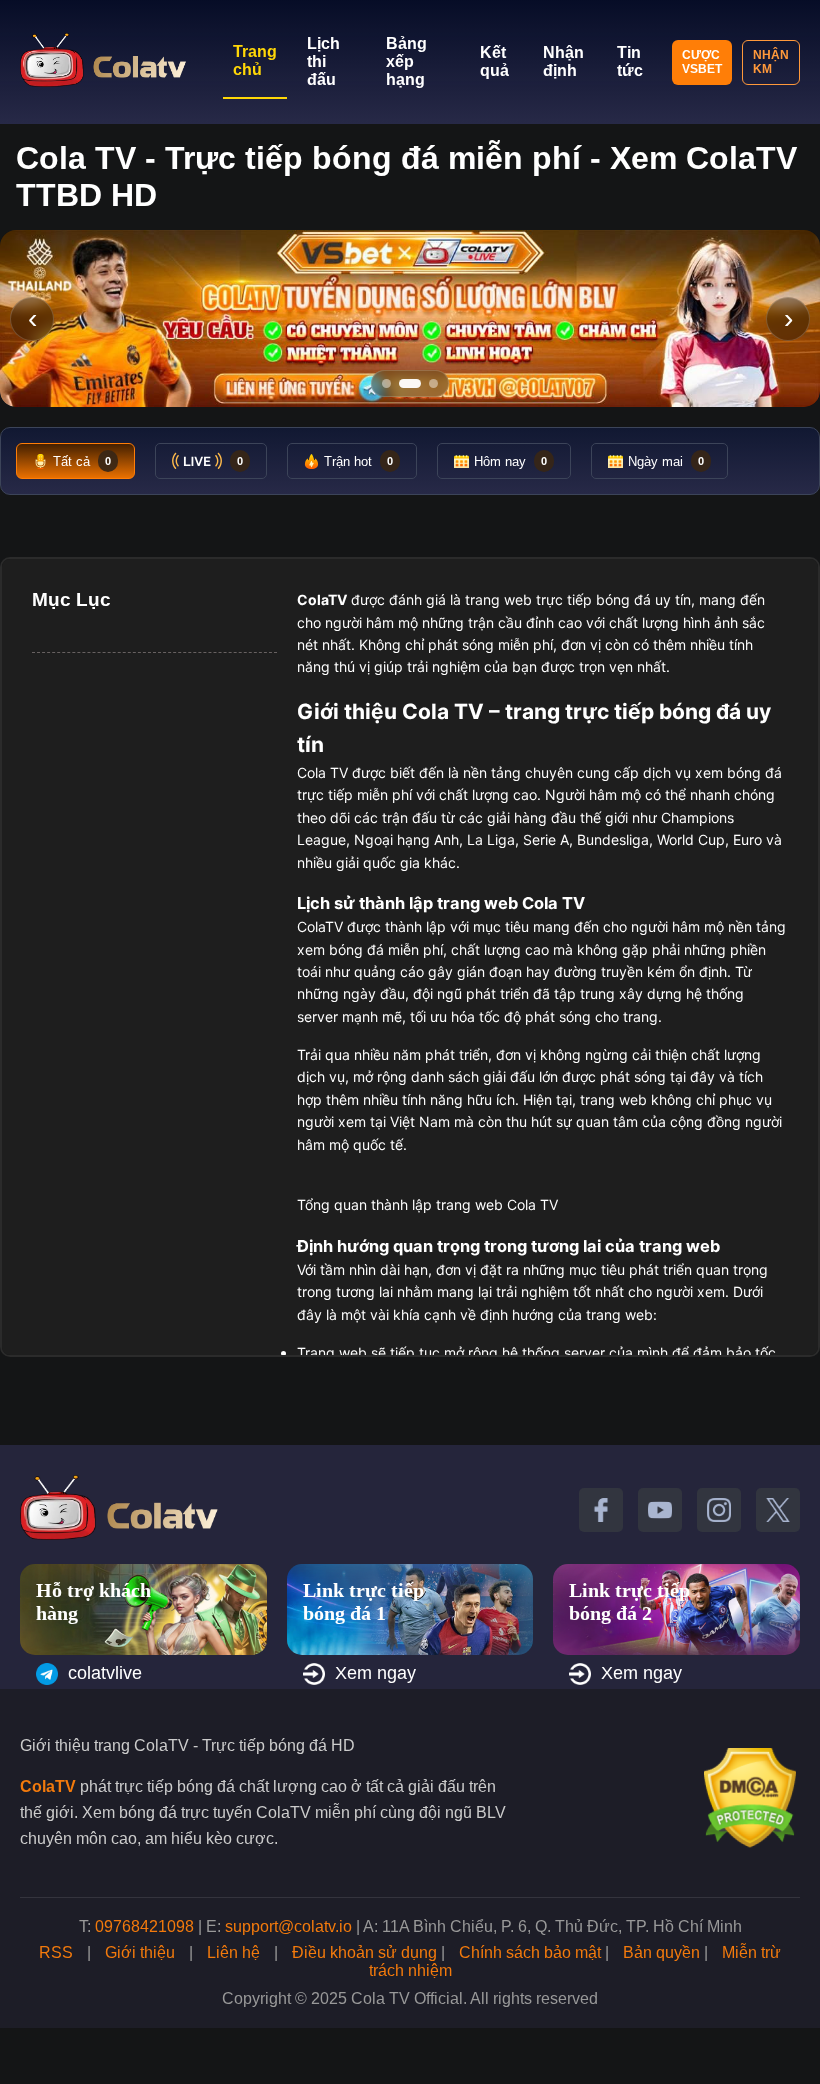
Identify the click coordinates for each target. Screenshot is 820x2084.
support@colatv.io (288, 1926)
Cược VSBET (702, 62)
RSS (56, 1952)
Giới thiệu (140, 1952)
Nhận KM (771, 62)
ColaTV (48, 1786)
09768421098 (144, 1926)
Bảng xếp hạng (406, 61)
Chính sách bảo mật (530, 1952)
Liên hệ (233, 1952)
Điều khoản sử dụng (364, 1952)
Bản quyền (661, 1952)
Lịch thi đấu (323, 61)
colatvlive (105, 1673)
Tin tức (630, 61)
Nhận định (563, 61)
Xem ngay (375, 1673)
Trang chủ (255, 60)
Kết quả (494, 61)
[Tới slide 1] (386, 383)
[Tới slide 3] (433, 383)
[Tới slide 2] (410, 383)
